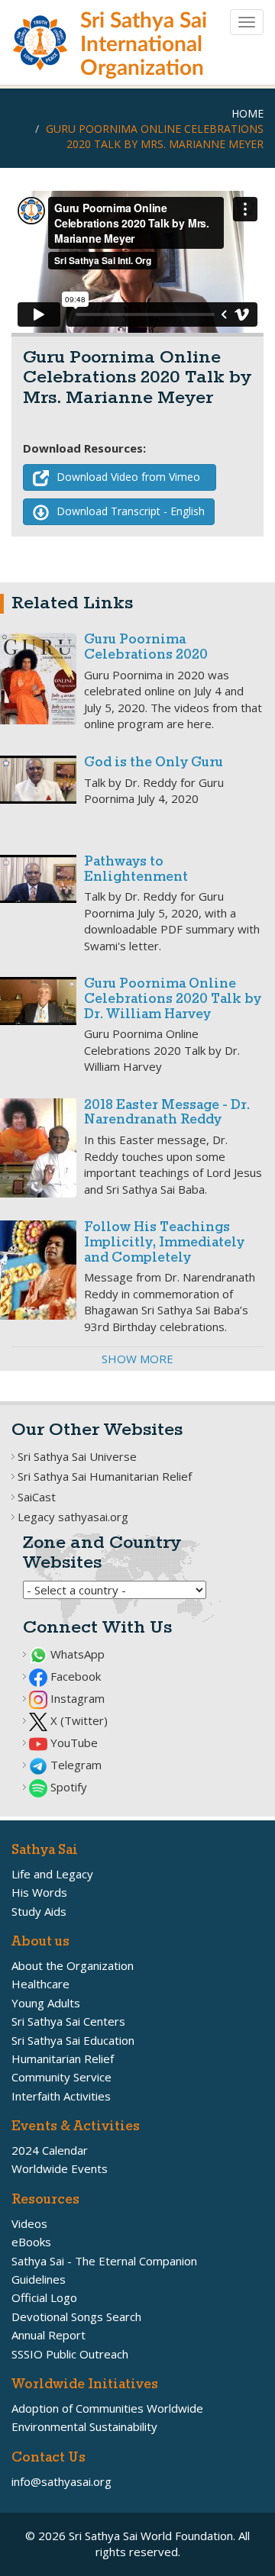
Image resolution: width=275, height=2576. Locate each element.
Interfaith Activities (61, 2096)
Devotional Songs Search (76, 2316)
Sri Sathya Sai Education (73, 2040)
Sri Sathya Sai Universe (77, 1456)
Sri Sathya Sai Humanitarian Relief (105, 1476)
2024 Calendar (50, 2150)
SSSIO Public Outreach (70, 2354)
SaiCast (37, 1497)
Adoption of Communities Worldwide (107, 2408)
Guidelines (39, 2279)
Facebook (74, 1676)
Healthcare (40, 1984)
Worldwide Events (60, 2168)
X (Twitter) (78, 1720)
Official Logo (44, 2297)
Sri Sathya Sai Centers (68, 2021)
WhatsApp (76, 1654)
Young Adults (46, 2003)
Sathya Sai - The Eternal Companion (104, 2261)
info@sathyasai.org (61, 2481)
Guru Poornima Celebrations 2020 (146, 648)
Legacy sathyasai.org (73, 1517)
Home (247, 113)
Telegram (74, 1765)
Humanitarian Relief (63, 2059)
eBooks (31, 2242)
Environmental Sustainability (84, 2426)
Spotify (67, 1787)
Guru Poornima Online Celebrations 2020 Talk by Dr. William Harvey (173, 999)
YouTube (73, 1743)
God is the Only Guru (154, 763)
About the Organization (73, 1965)
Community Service (61, 2077)
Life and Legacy (52, 1874)
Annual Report (49, 2335)
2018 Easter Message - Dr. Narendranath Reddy (167, 1113)
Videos (29, 2223)
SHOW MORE (137, 1359)
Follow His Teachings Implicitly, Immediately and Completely (164, 1243)
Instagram (76, 1698)
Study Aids (39, 1911)
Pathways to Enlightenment (136, 870)
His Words (39, 1892)
